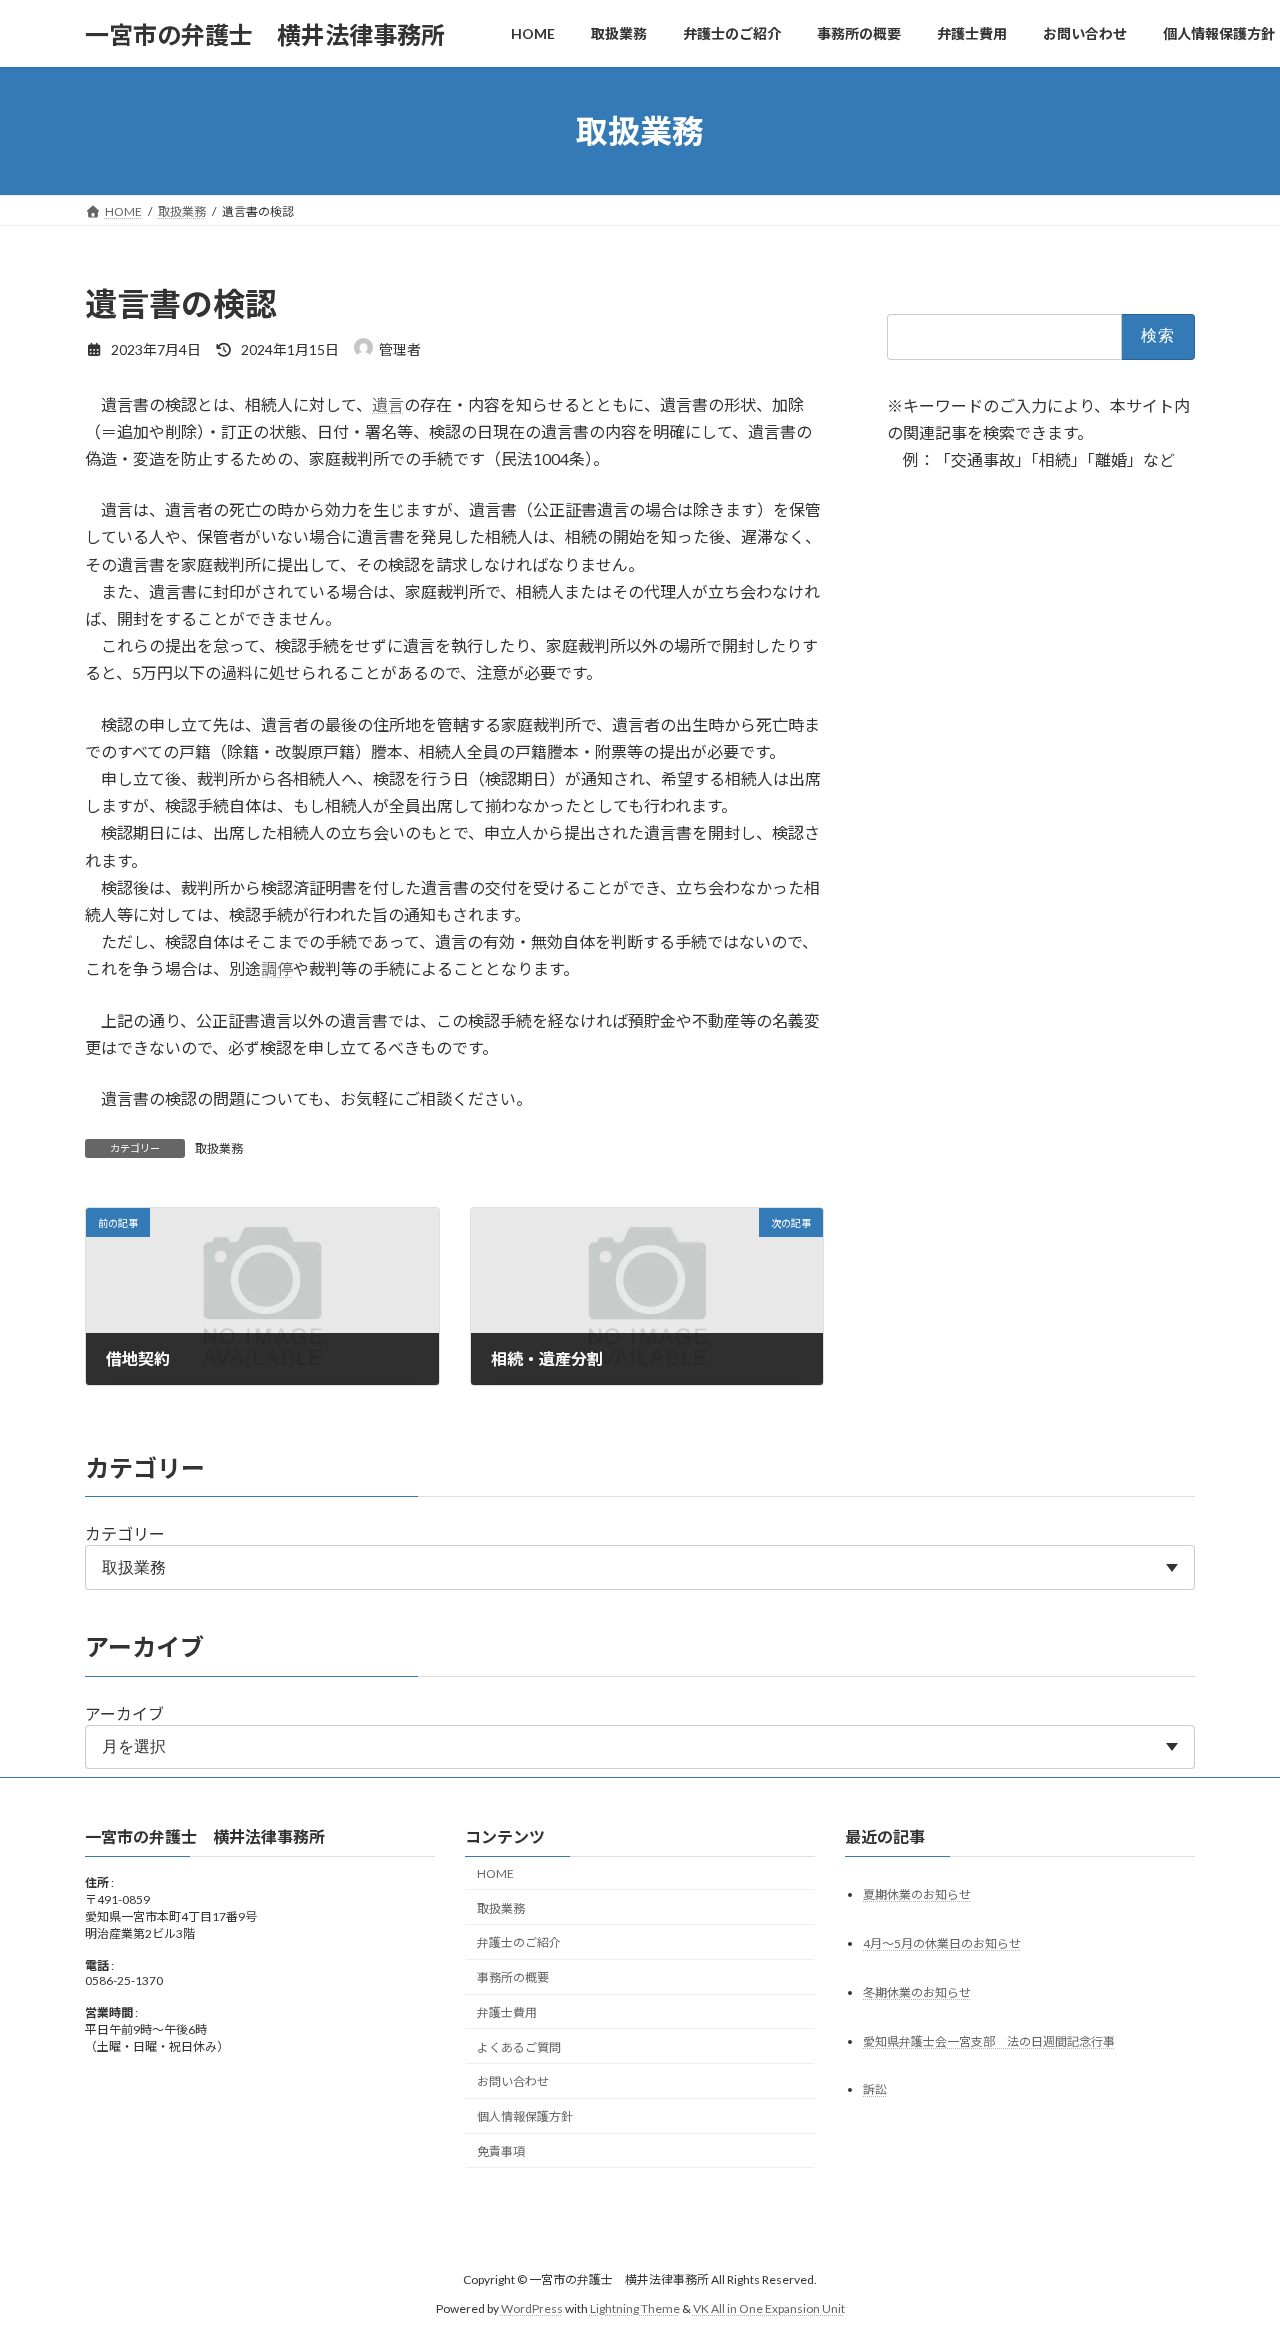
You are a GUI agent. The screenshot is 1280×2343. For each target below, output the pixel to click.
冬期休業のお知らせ (917, 1992)
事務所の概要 (513, 1977)
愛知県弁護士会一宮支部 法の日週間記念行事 (989, 2041)
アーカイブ (124, 1713)
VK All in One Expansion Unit (769, 2308)
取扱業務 (219, 1148)
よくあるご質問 (519, 2047)
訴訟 (875, 2090)
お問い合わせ (513, 2082)
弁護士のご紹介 (519, 1942)
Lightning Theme (635, 2308)
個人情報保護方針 (525, 2116)
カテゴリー (125, 1533)
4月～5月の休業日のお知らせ (942, 1943)
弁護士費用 (507, 2012)
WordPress (532, 2308)
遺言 (388, 404)
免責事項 (501, 2151)
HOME (495, 1873)
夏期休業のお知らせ (917, 1894)
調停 (277, 968)
